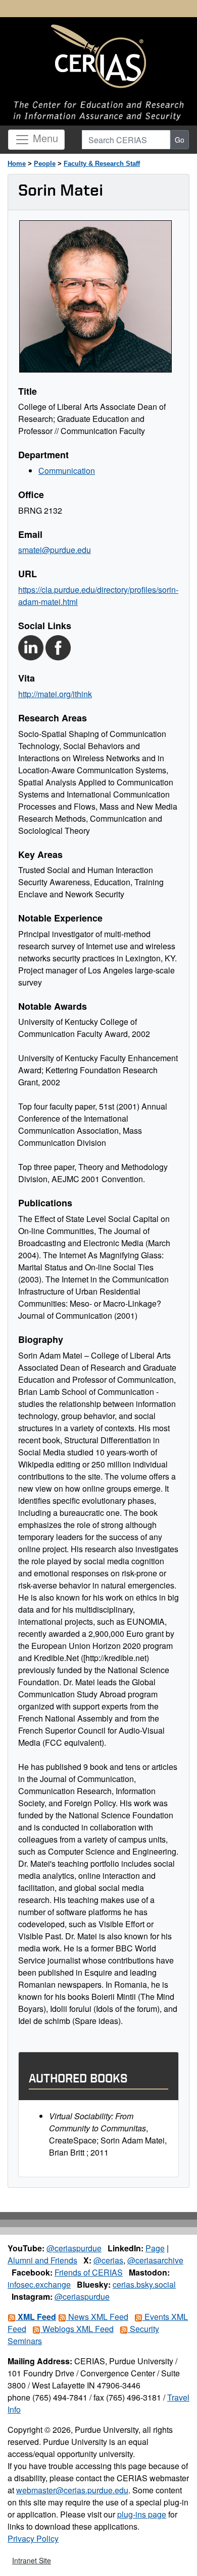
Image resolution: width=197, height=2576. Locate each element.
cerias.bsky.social (144, 2284)
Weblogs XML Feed (77, 2329)
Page (155, 2248)
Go (180, 140)
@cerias (108, 2260)
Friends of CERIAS (89, 2272)
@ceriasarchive (155, 2260)
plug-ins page (142, 2514)
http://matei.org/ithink (55, 694)
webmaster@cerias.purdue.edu (72, 2490)
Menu (44, 138)
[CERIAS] (98, 57)
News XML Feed (97, 2317)
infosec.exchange (39, 2284)
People (45, 164)
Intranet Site (32, 2560)
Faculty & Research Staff (102, 164)
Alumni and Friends (42, 2260)
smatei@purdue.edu (55, 550)
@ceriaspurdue (74, 2248)
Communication (67, 471)
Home (17, 164)
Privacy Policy (33, 2538)
